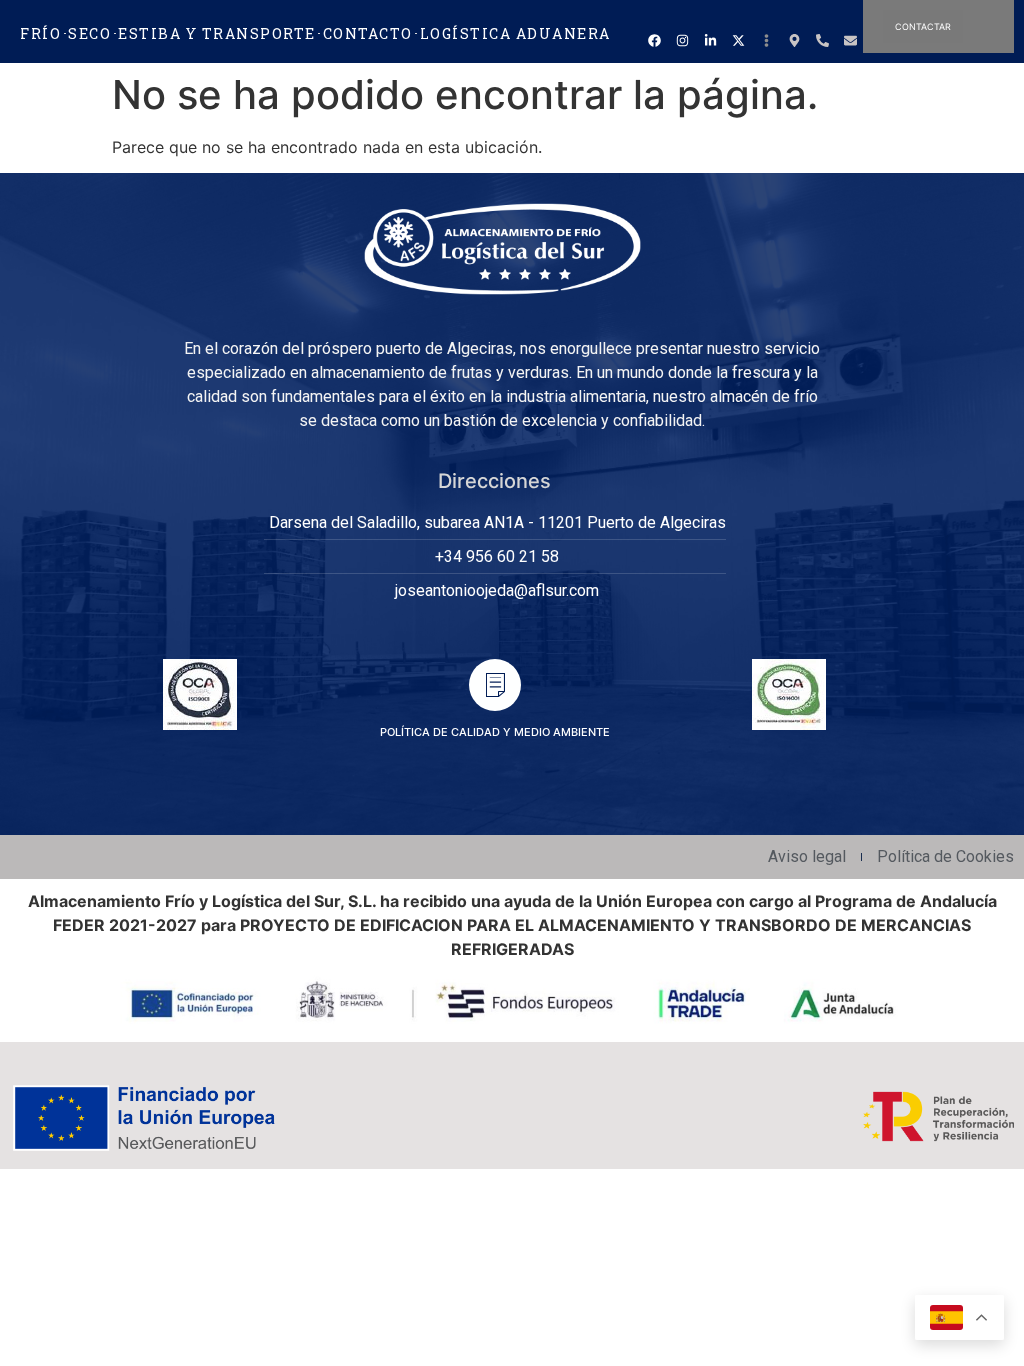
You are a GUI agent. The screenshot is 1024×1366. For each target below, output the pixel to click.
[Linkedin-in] (710, 40)
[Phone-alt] (822, 40)
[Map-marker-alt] (794, 40)
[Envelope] (850, 40)
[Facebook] (654, 40)
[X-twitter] (738, 40)
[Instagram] (682, 40)
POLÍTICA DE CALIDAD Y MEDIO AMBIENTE (495, 732)
